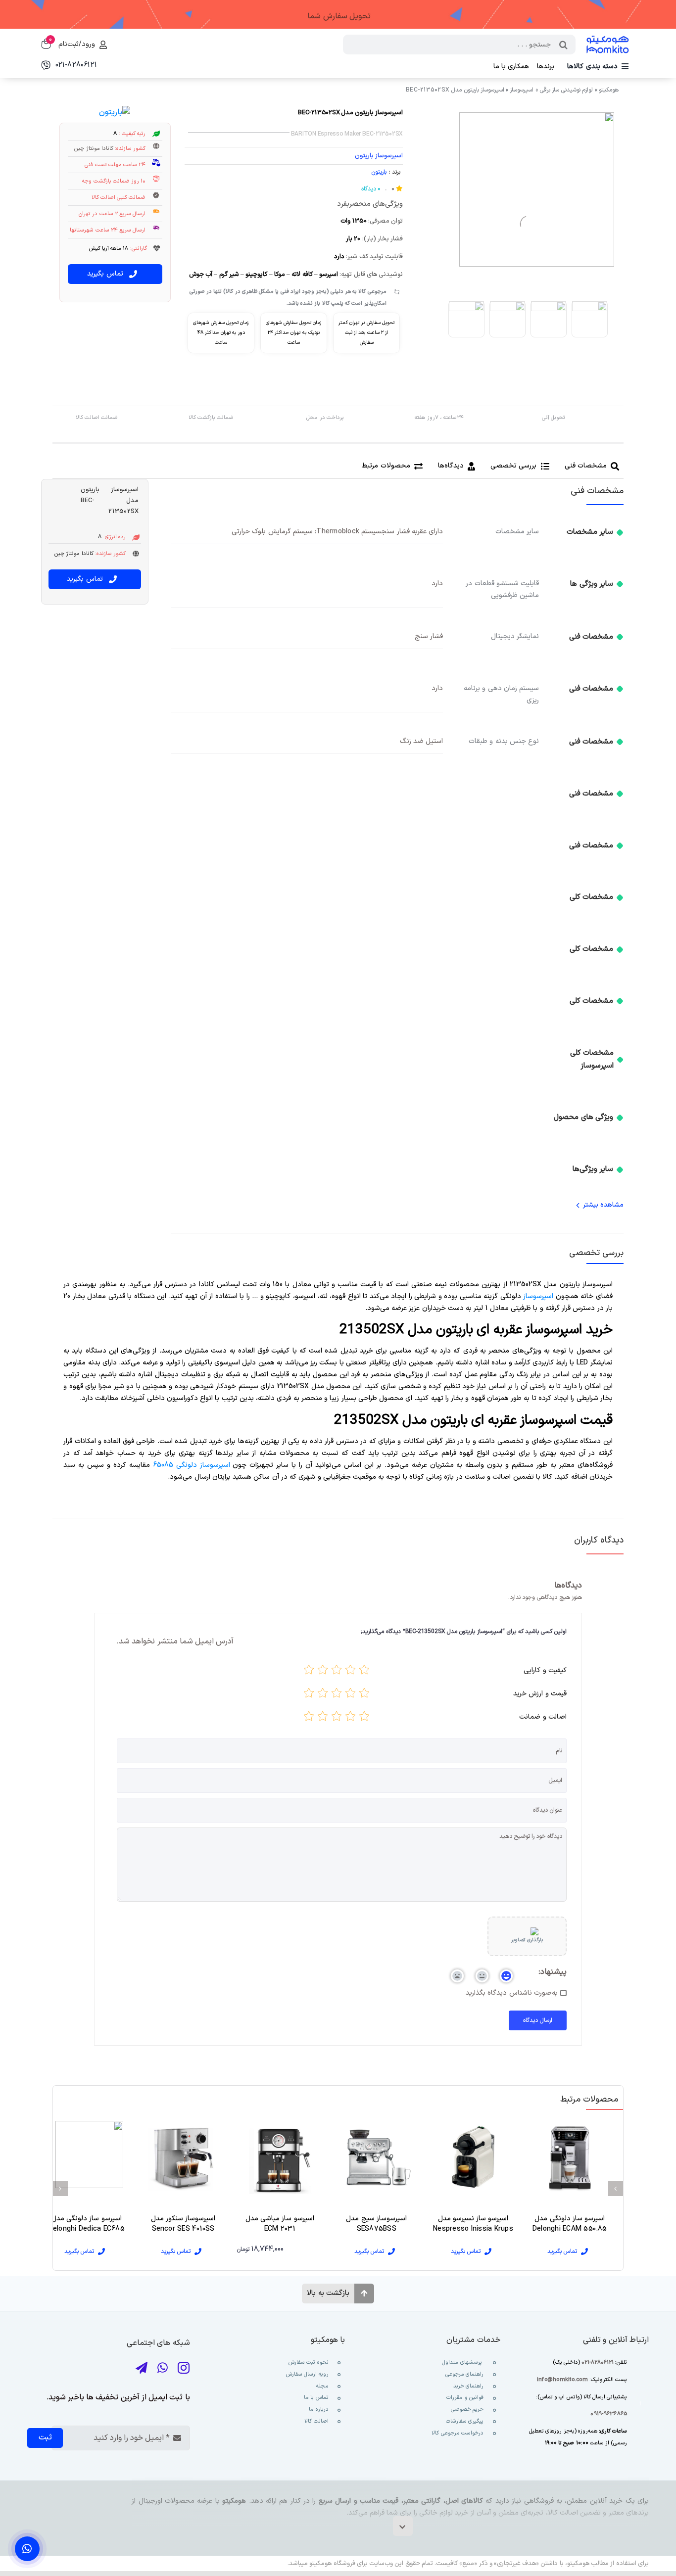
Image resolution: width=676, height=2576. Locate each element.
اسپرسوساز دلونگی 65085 (192, 1465)
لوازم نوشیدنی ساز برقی (566, 90)
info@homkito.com (562, 2380)
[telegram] (142, 2368)
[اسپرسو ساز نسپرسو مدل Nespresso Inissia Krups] (473, 2157)
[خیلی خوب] (323, 1672)
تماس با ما (315, 2398)
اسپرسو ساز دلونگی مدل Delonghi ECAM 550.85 (570, 2224)
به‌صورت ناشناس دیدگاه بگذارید (512, 1993)
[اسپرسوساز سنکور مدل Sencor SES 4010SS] (183, 2157)
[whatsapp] (163, 2368)
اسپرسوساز (522, 90)
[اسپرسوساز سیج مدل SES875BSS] (376, 2157)
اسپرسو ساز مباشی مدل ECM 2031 (280, 2224)
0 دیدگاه (371, 189)
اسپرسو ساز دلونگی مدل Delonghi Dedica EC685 (87, 2224)
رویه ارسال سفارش (307, 2374)
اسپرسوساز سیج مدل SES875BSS (376, 2224)
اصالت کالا (316, 2421)
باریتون (379, 172)
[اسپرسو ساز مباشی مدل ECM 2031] (280, 2157)
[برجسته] (309, 1672)
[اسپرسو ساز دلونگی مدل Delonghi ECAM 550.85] (570, 2157)
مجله (321, 2386)
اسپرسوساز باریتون (379, 156)
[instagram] (184, 2368)
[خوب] (337, 1672)
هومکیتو (609, 90)
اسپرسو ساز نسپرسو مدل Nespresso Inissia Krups (473, 2224)
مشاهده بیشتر (603, 1205)
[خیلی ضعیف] (364, 1672)
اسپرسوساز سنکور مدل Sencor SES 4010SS (183, 2224)
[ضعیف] (350, 1672)
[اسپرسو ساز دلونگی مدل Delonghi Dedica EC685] (86, 2157)
